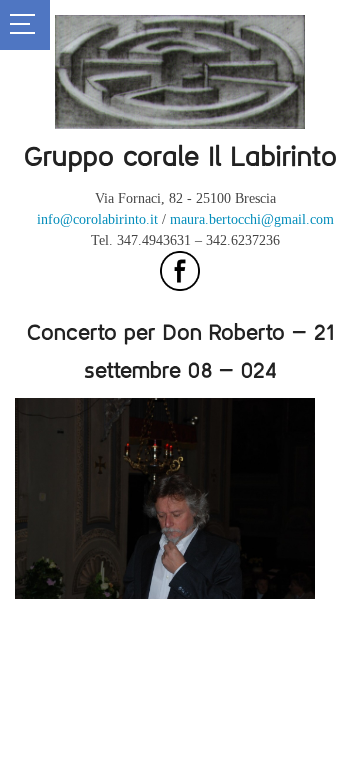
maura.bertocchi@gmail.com (252, 219)
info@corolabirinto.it (97, 219)
